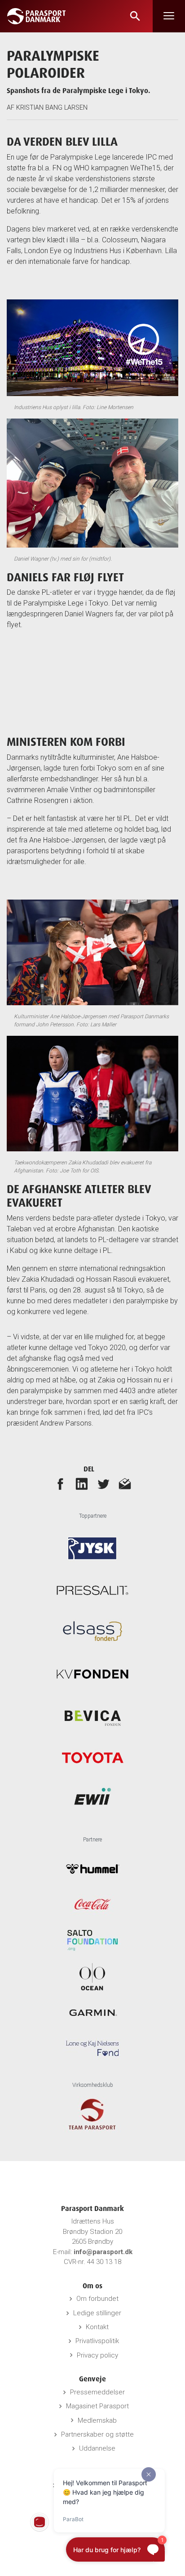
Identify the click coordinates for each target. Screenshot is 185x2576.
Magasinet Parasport (97, 2406)
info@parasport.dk (103, 2252)
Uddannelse (97, 2448)
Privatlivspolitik (97, 2341)
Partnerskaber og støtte (97, 2434)
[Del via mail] (125, 1484)
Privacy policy (97, 2355)
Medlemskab (97, 2420)
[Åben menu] (169, 16)
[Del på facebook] (60, 1484)
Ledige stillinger (97, 2313)
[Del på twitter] (103, 1484)
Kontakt (97, 2327)
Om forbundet (97, 2299)
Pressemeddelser (97, 2392)
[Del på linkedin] (82, 1484)
